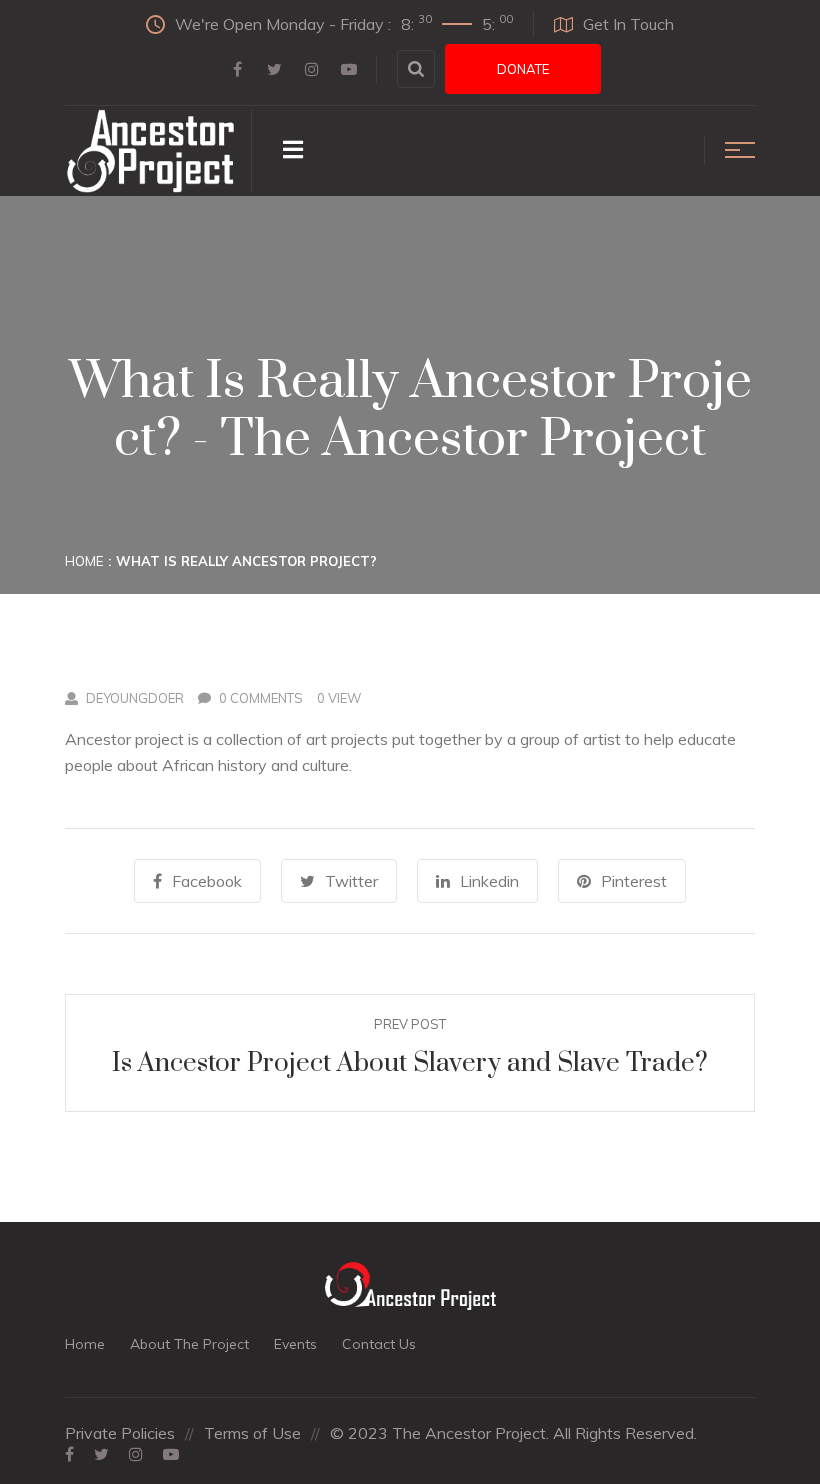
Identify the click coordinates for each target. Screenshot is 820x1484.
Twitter (351, 881)
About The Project (189, 1344)
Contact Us (379, 1344)
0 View (339, 698)
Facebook (207, 881)
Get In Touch (628, 24)
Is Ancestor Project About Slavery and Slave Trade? (410, 1063)
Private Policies (120, 1433)
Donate (523, 69)
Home (84, 561)
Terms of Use (252, 1433)
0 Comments (261, 698)
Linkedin (489, 881)
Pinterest (634, 881)
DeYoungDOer (135, 698)
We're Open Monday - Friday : (344, 23)
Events (295, 1344)
